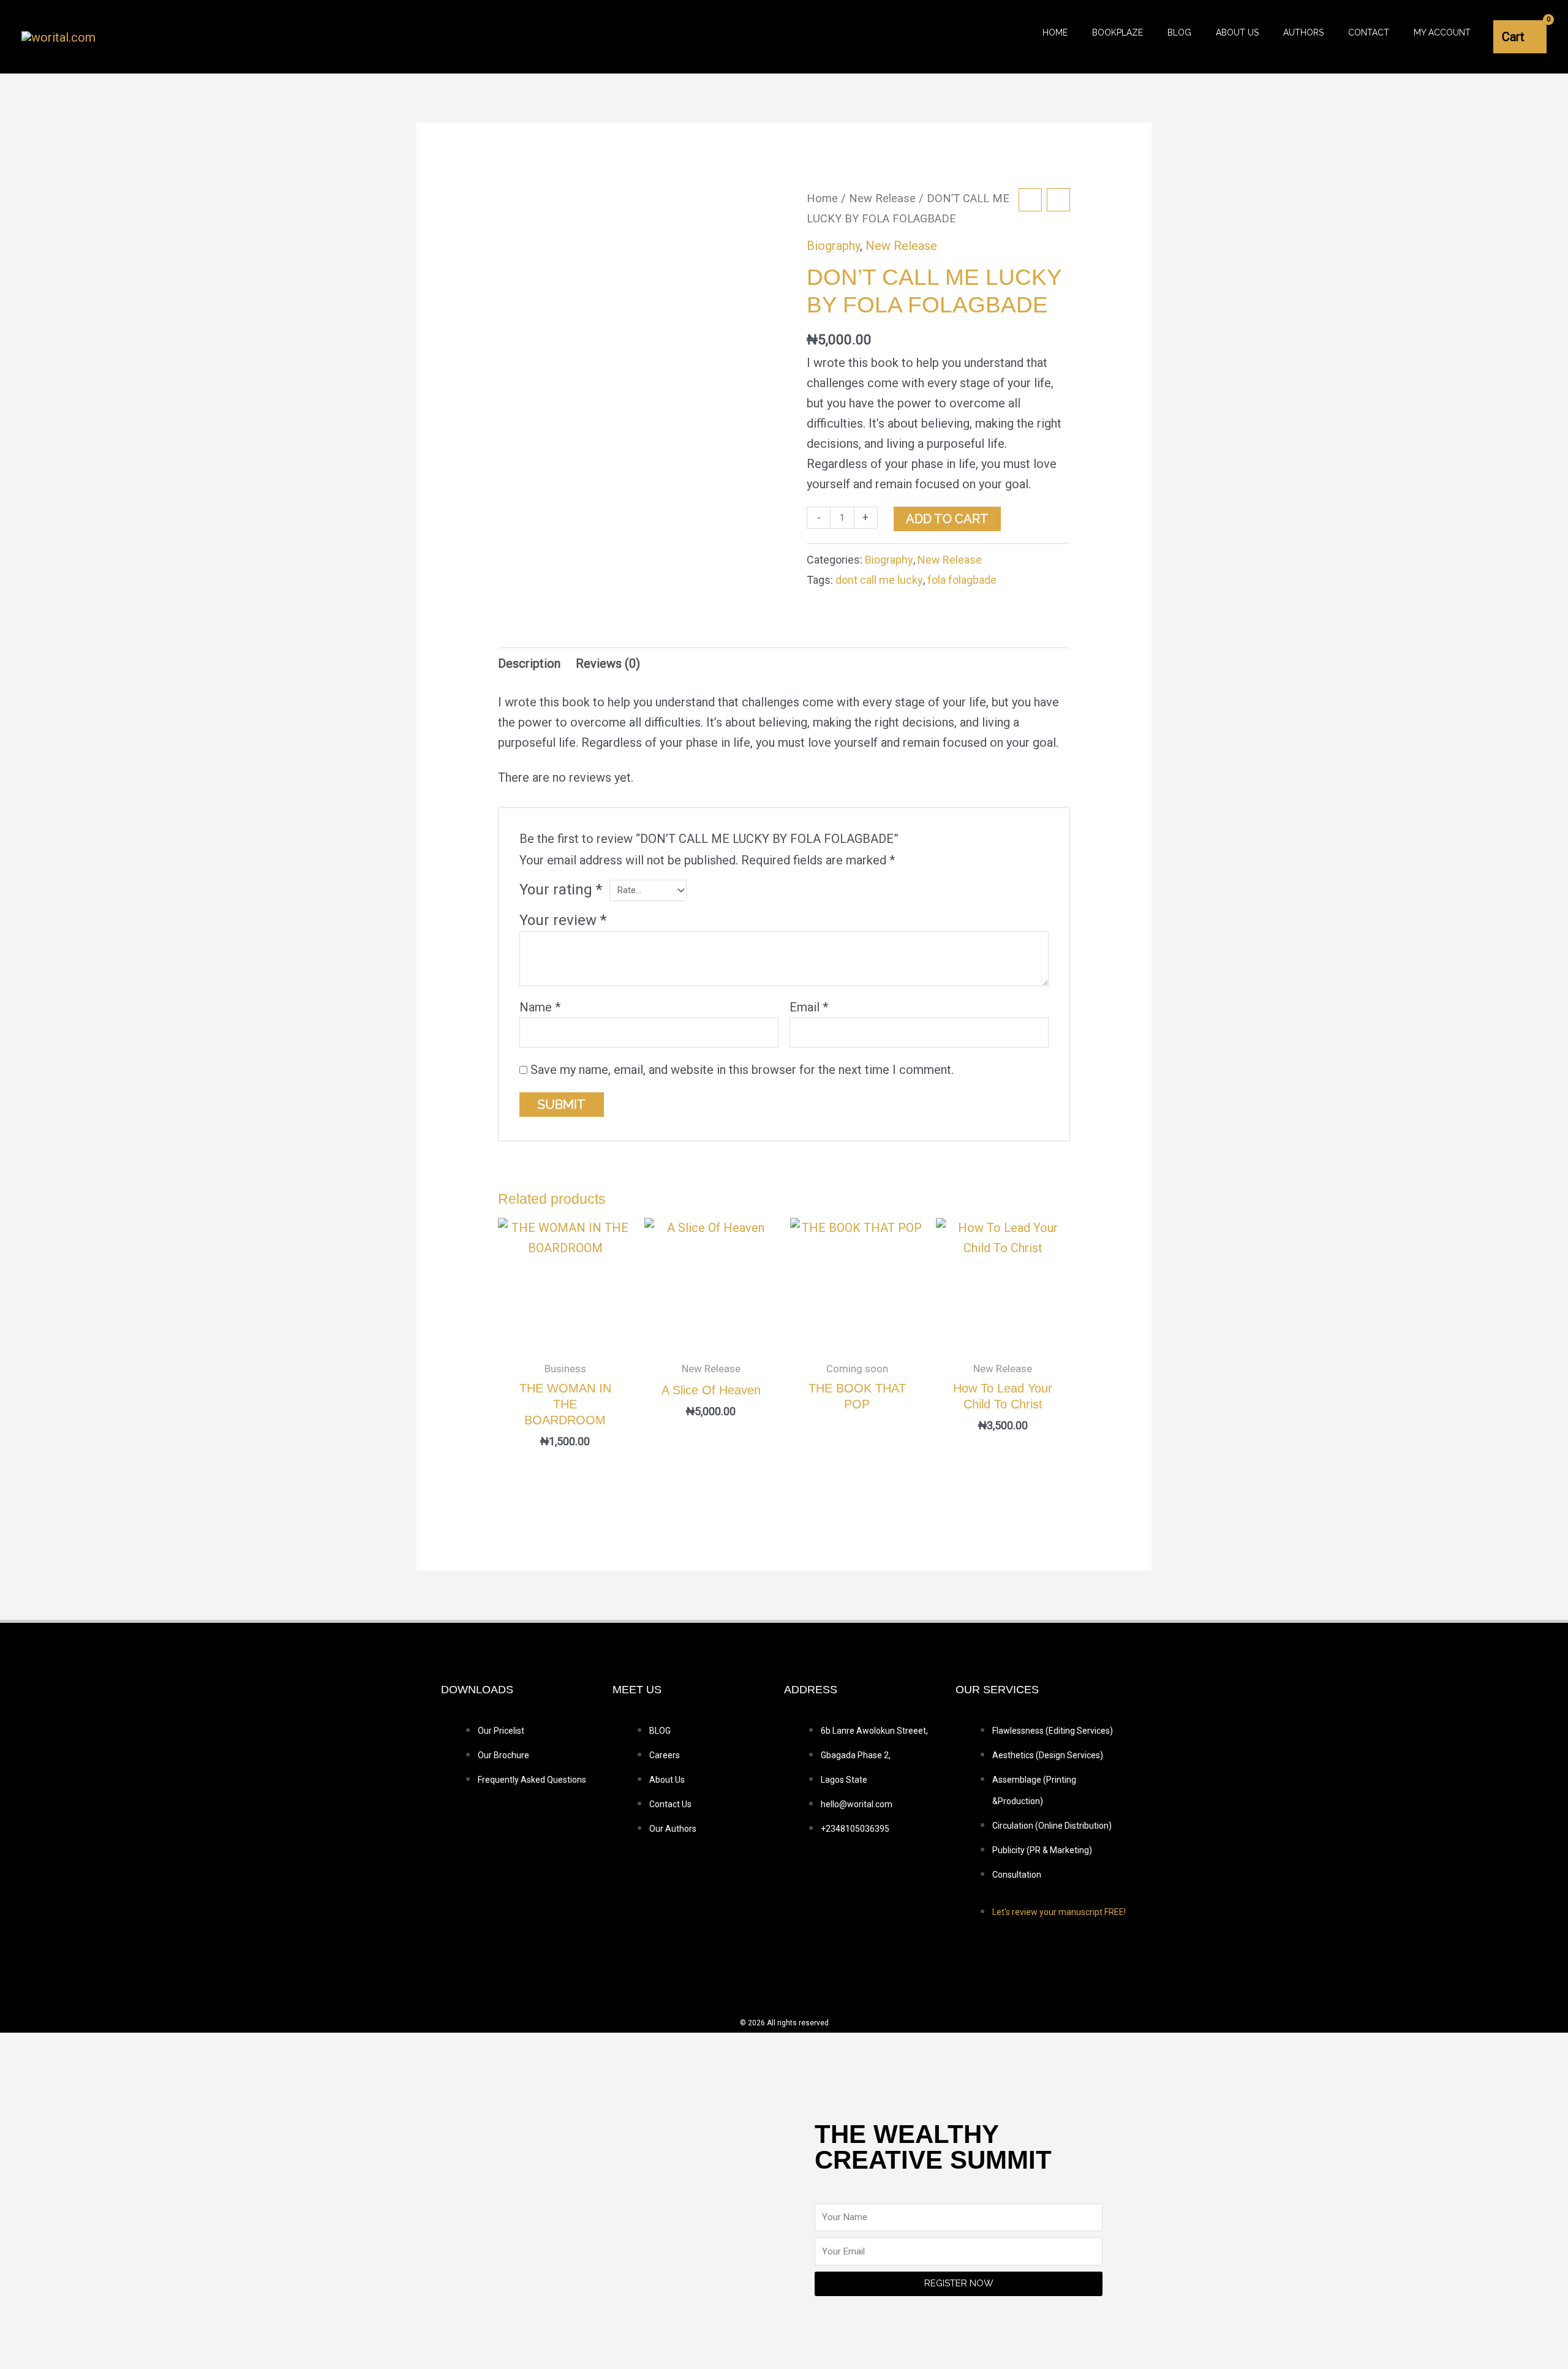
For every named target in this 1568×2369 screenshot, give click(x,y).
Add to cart (947, 519)
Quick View (565, 1337)
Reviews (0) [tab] (608, 663)
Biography (833, 246)
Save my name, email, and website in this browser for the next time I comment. (742, 1070)
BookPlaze (1118, 32)
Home (1055, 32)
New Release (882, 198)
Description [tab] (529, 663)
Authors (1303, 32)
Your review (563, 920)
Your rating (561, 890)
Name (540, 1007)
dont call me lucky (879, 580)
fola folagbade (962, 580)
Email (809, 1007)
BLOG (1179, 32)
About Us (1237, 32)
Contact (1369, 32)
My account (1442, 32)
